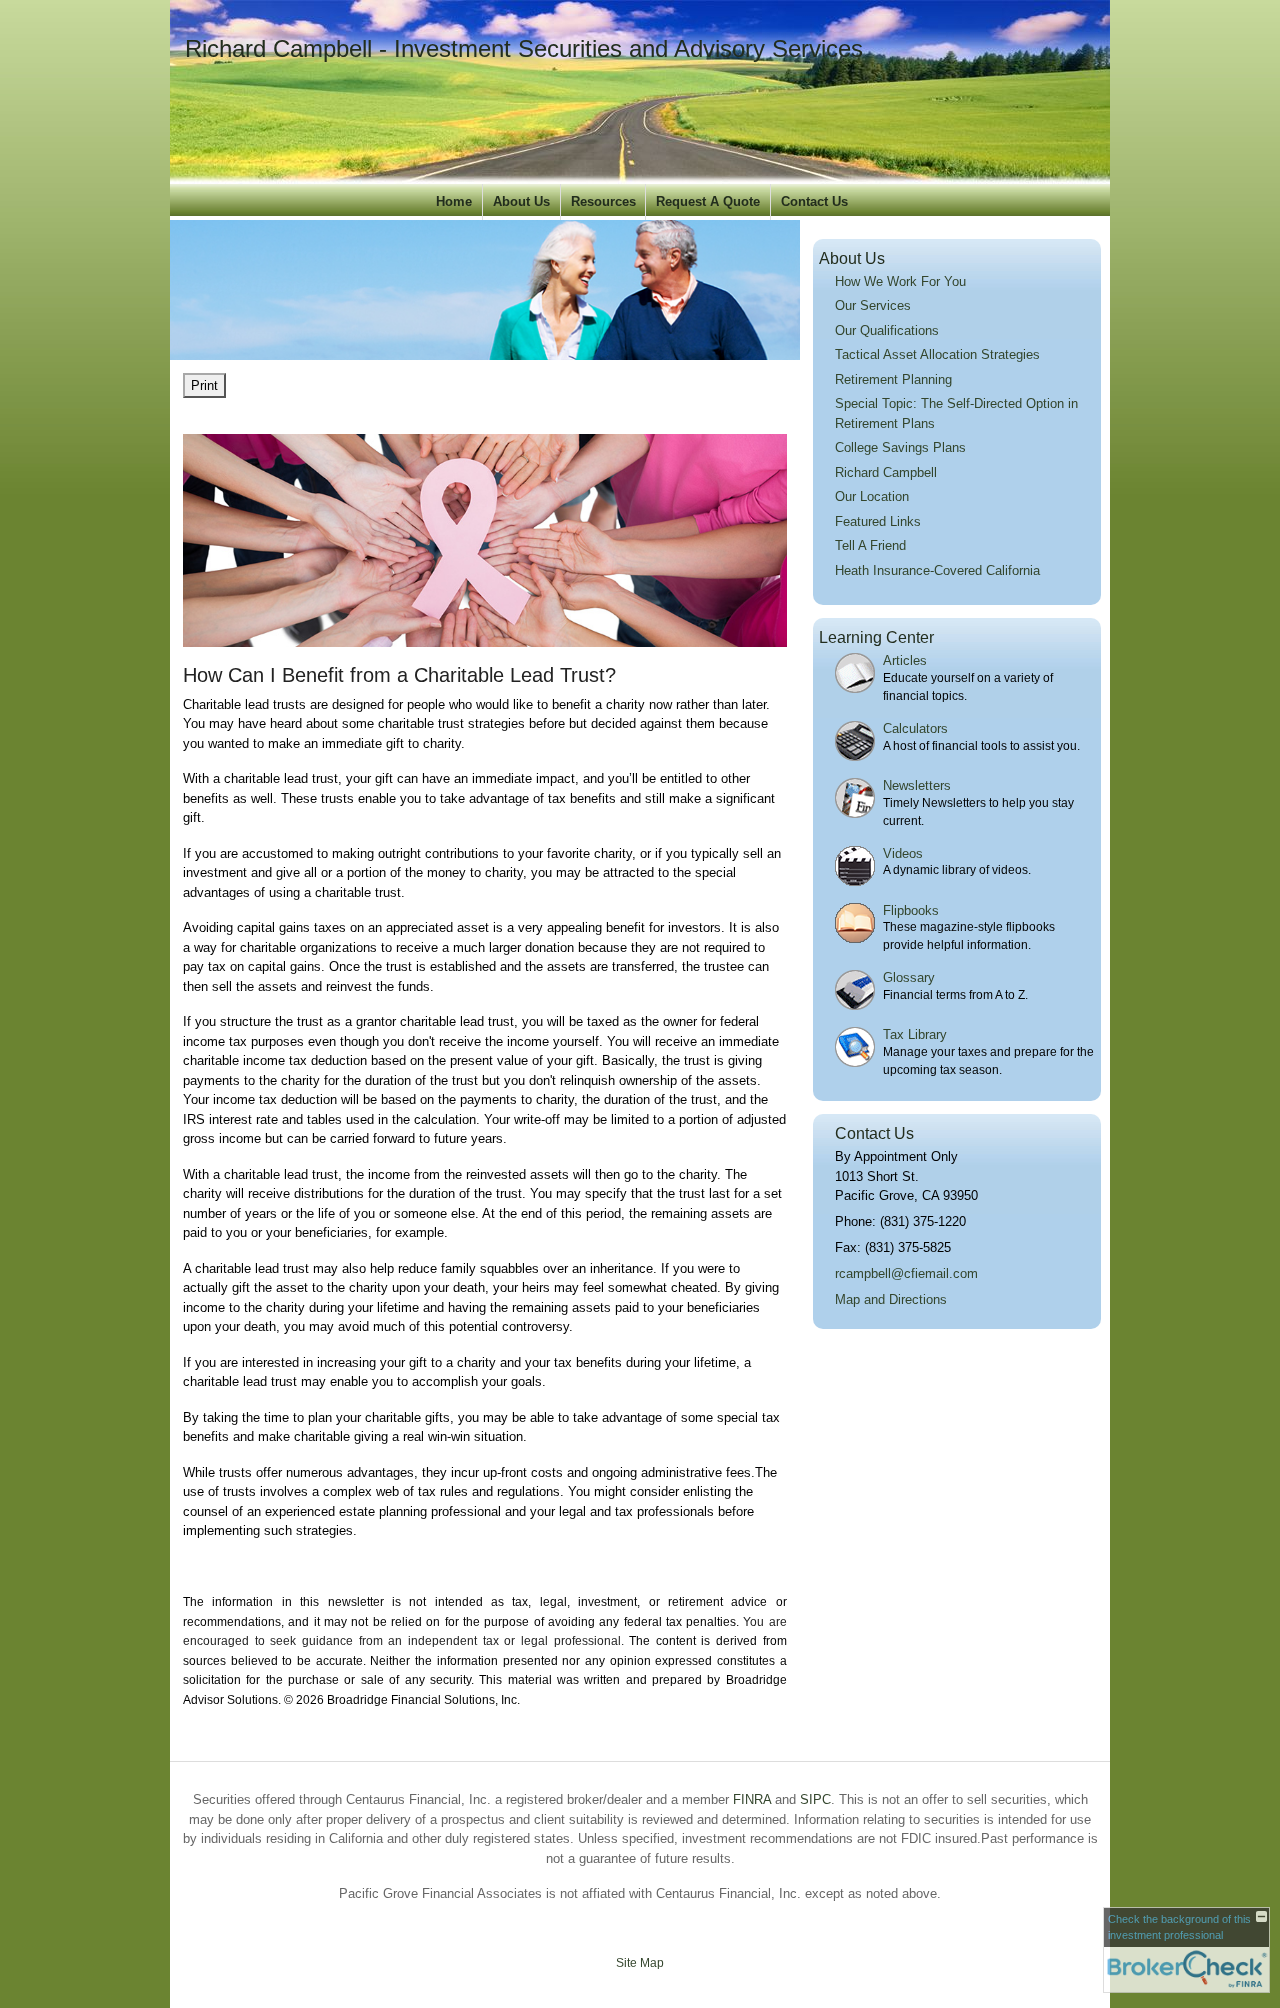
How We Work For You (900, 281)
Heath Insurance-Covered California (937, 570)
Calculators (915, 728)
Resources (603, 201)
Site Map (640, 1963)
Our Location (872, 496)
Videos (903, 853)
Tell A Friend (870, 545)
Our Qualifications (887, 330)
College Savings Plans (900, 447)
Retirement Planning (893, 379)
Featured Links (878, 521)
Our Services (873, 305)
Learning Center (876, 637)
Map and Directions (891, 1299)
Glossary (909, 977)
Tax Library (915, 1034)
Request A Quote (708, 201)
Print (204, 385)
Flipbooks (911, 910)
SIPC (815, 1799)
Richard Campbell (886, 472)
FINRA (752, 1799)
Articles (905, 660)
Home (454, 201)
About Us (521, 201)
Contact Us (814, 201)
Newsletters (917, 785)
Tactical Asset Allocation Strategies (937, 354)
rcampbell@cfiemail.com (906, 1273)
